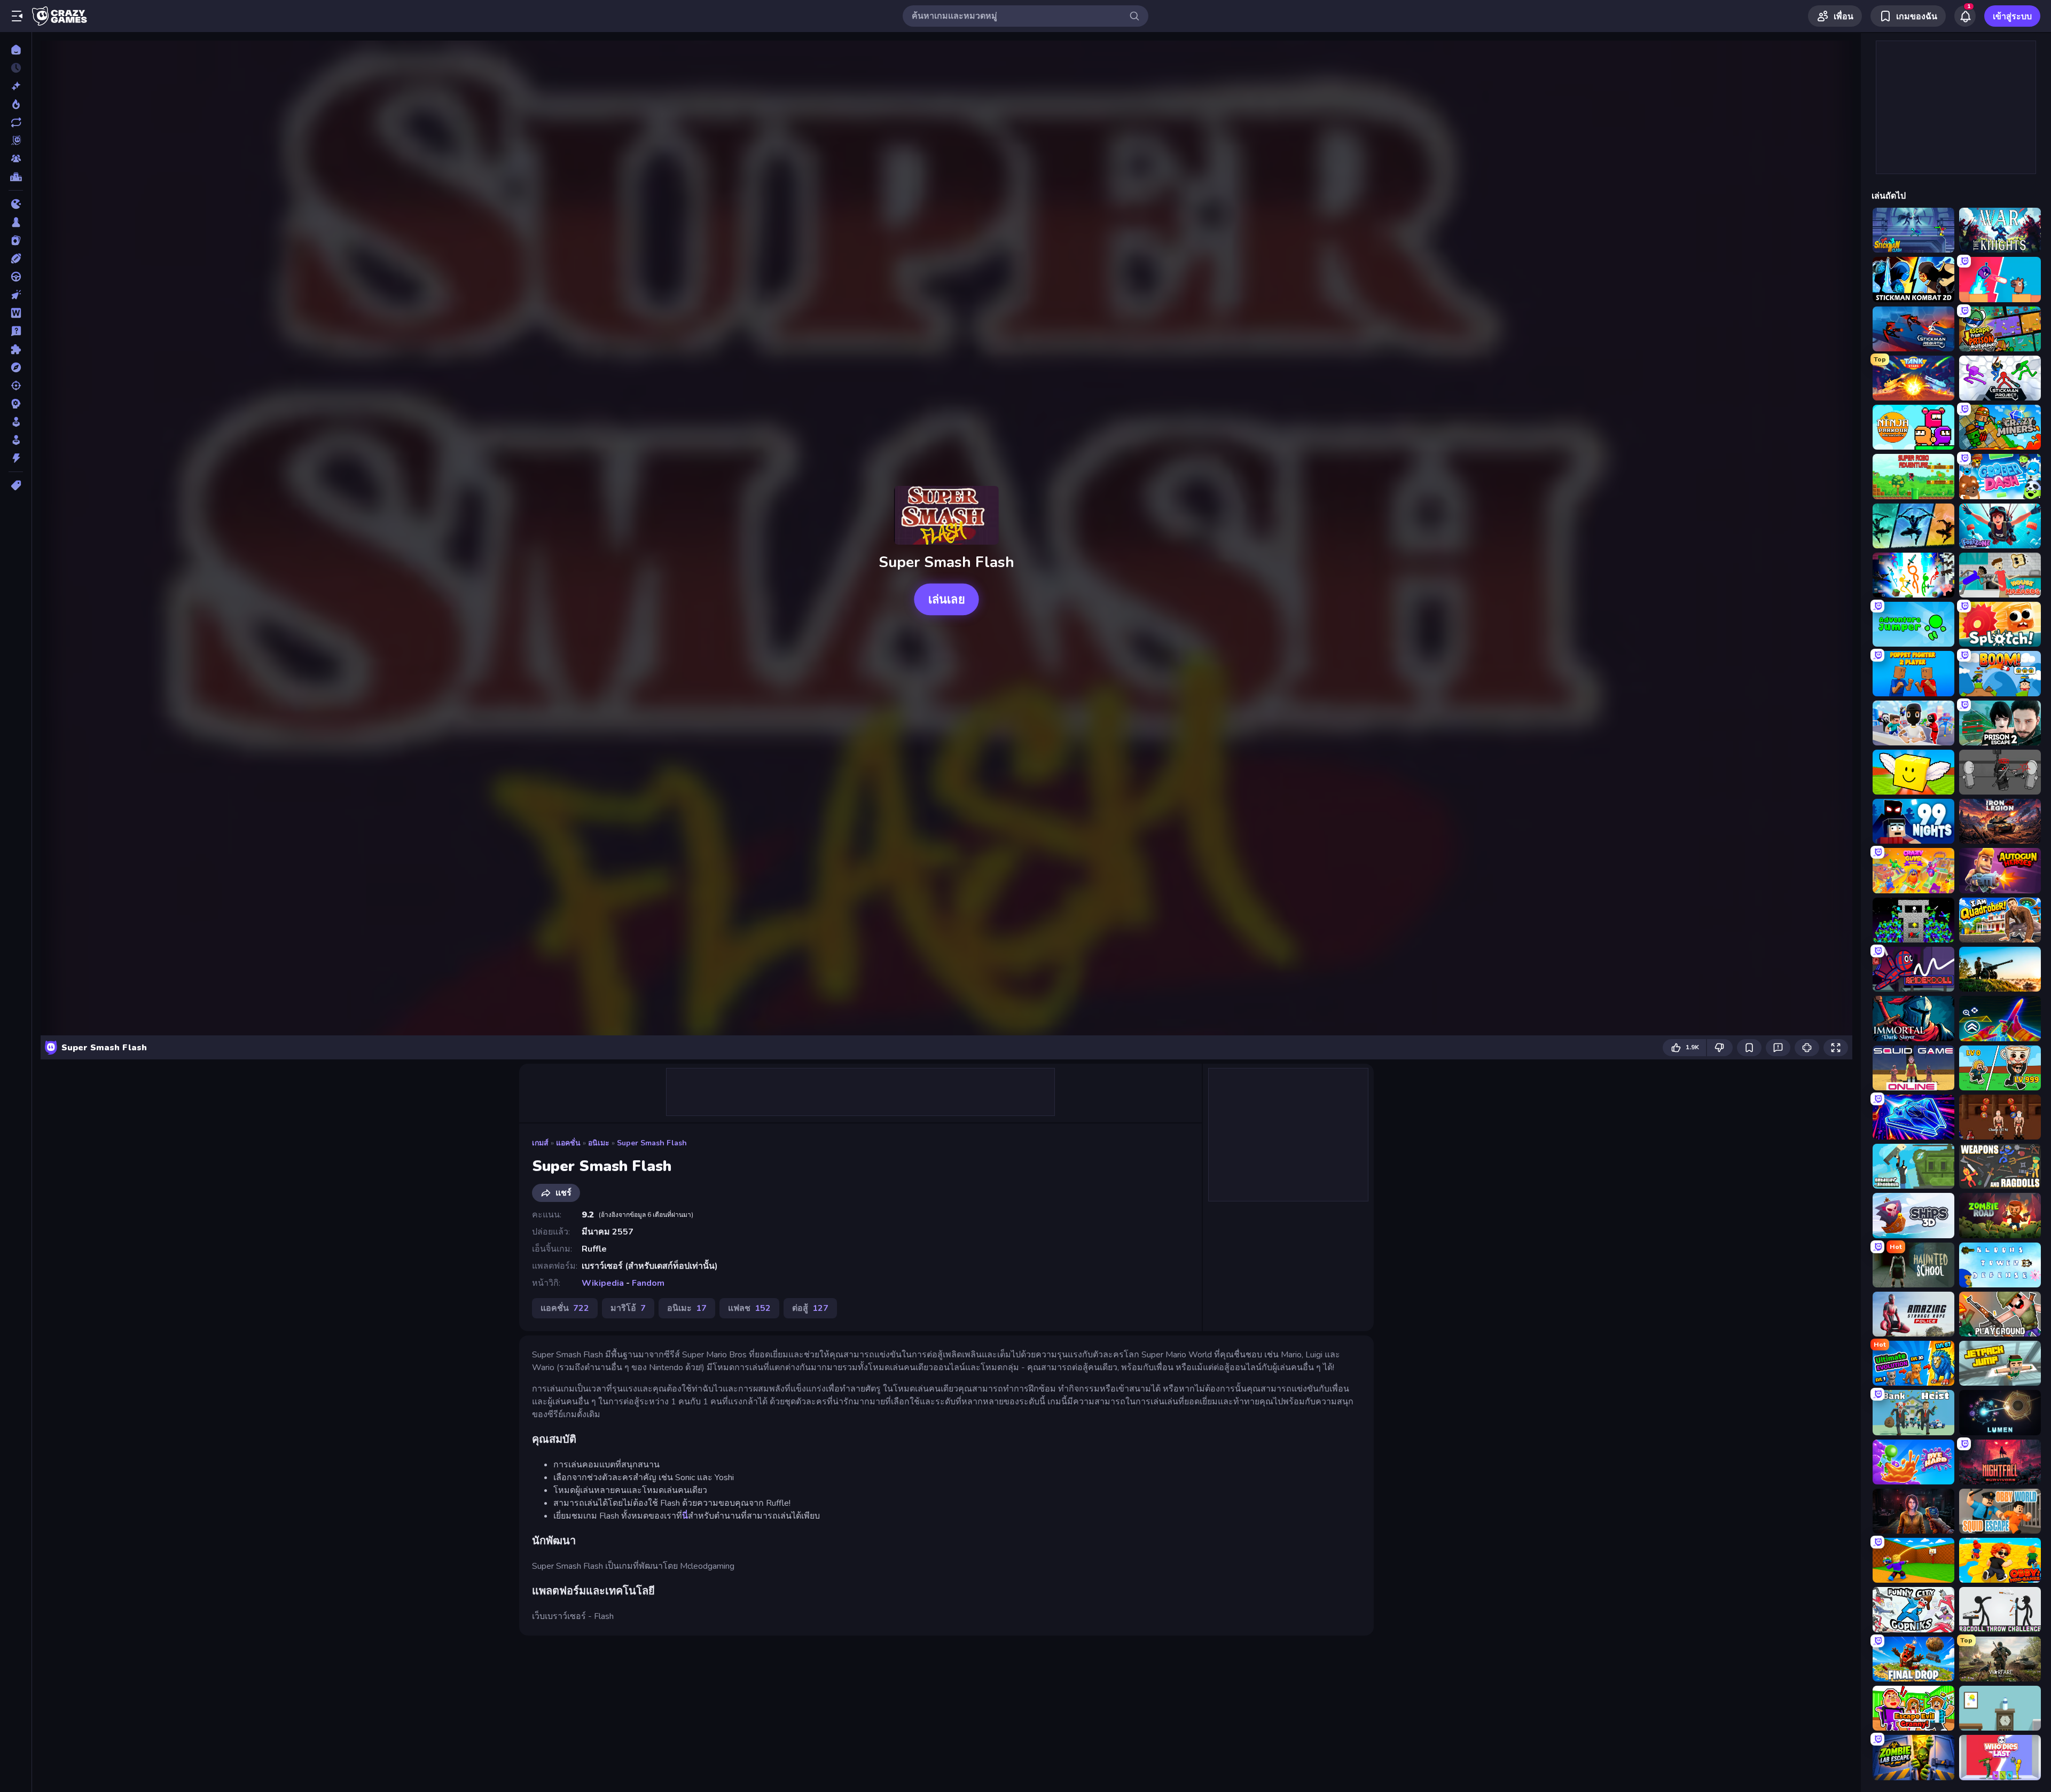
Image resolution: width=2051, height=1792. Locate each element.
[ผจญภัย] (16, 367)
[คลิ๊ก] (16, 295)
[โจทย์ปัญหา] (16, 331)
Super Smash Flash (652, 1143)
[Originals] (16, 140)
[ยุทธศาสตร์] (16, 404)
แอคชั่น (568, 1143)
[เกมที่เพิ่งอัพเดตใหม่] (16, 122)
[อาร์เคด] (16, 440)
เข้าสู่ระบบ (2012, 17)
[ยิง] (16, 386)
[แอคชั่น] (16, 458)
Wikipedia (603, 1283)
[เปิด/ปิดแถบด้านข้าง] (17, 16)
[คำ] (16, 313)
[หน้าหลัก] (16, 50)
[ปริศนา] (16, 349)
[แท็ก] (16, 485)
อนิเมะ (599, 1143)
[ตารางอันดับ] (16, 177)
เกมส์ (540, 1143)
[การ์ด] (16, 240)
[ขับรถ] (16, 277)
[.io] (16, 204)
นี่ (685, 1516)
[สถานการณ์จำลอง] (16, 422)
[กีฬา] (16, 258)
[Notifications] (1965, 16)
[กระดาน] (16, 222)
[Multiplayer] (16, 159)
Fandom (648, 1283)
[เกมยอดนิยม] (16, 104)
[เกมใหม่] (16, 86)
